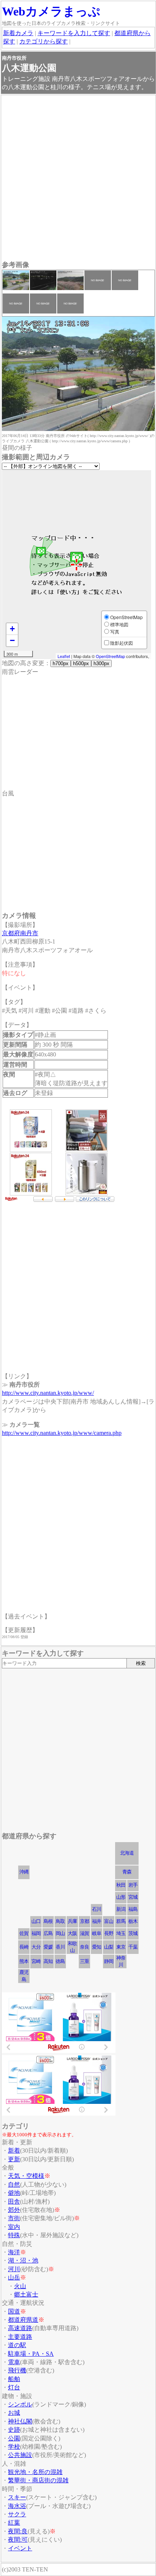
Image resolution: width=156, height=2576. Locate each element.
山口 (36, 1921)
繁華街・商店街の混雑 (38, 2480)
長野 (109, 1933)
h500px (81, 663)
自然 (14, 2185)
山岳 (14, 2277)
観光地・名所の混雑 (35, 2472)
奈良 (84, 1947)
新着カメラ (18, 33)
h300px (101, 663)
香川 (60, 1947)
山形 (121, 1897)
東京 (121, 1947)
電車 (14, 2362)
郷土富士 (26, 2294)
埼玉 (121, 1933)
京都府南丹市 (20, 933)
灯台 (14, 2387)
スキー (17, 2497)
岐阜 (97, 1933)
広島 (48, 1933)
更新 (14, 2159)
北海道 (127, 1853)
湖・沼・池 (23, 2260)
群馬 (121, 1921)
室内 (14, 2227)
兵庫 (72, 1921)
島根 (48, 1921)
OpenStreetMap (110, 656)
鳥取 (60, 1921)
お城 (14, 2413)
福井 (97, 1921)
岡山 (60, 1933)
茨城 (133, 1933)
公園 (14, 2438)
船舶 (14, 2379)
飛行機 (17, 2370)
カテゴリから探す (44, 41)
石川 (97, 1909)
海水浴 (17, 2506)
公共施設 (20, 2455)
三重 (84, 1961)
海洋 (14, 2252)
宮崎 (36, 1961)
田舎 (14, 2201)
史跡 (14, 2430)
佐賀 (24, 1933)
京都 (84, 1921)
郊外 (14, 2210)
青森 (127, 1872)
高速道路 (20, 2328)
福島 (133, 1909)
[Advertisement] (78, 179)
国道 (14, 2311)
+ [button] (12, 629)
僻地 (14, 2193)
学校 (14, 2447)
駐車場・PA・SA (31, 2354)
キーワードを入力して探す (74, 33)
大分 (36, 1947)
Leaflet (64, 656)
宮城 (133, 1897)
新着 (14, 2151)
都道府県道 (23, 2320)
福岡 (36, 1933)
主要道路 (20, 2337)
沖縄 (24, 1872)
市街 (14, 2218)
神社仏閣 (20, 2421)
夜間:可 (18, 2540)
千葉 (133, 1947)
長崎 (24, 1947)
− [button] (12, 640)
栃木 (133, 1921)
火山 (20, 2286)
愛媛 (48, 1947)
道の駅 (17, 2345)
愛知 (97, 1947)
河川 (14, 2269)
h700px (61, 663)
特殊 (14, 2235)
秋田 (121, 1885)
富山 (109, 1921)
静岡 (109, 1961)
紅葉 (14, 2523)
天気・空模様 (26, 2176)
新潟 (121, 1909)
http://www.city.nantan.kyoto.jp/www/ (48, 1393)
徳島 (60, 1961)
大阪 (72, 1933)
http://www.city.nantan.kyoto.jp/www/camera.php (62, 1433)
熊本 (24, 1961)
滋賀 (84, 1933)
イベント (20, 2548)
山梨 (109, 1947)
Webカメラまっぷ (51, 11)
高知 (48, 1961)
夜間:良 (18, 2531)
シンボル (20, 2404)
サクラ (17, 2514)
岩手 (133, 1885)
